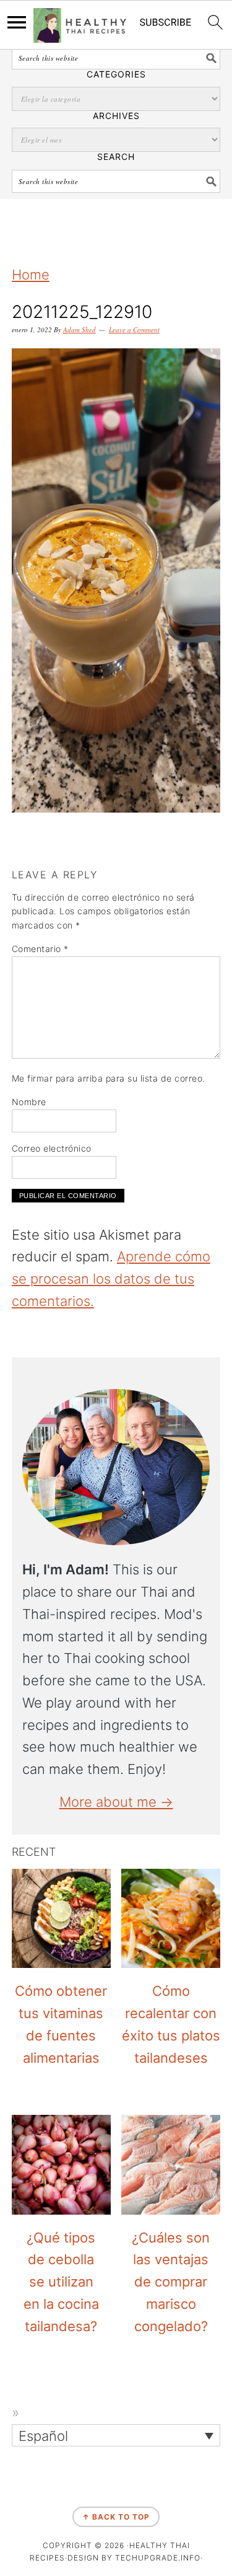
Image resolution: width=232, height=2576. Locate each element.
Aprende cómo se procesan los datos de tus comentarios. (111, 1279)
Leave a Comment (134, 329)
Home (31, 275)
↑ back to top (116, 2517)
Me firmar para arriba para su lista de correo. (109, 1078)
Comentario (40, 949)
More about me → (116, 1802)
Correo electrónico (52, 1148)
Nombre (29, 1102)
